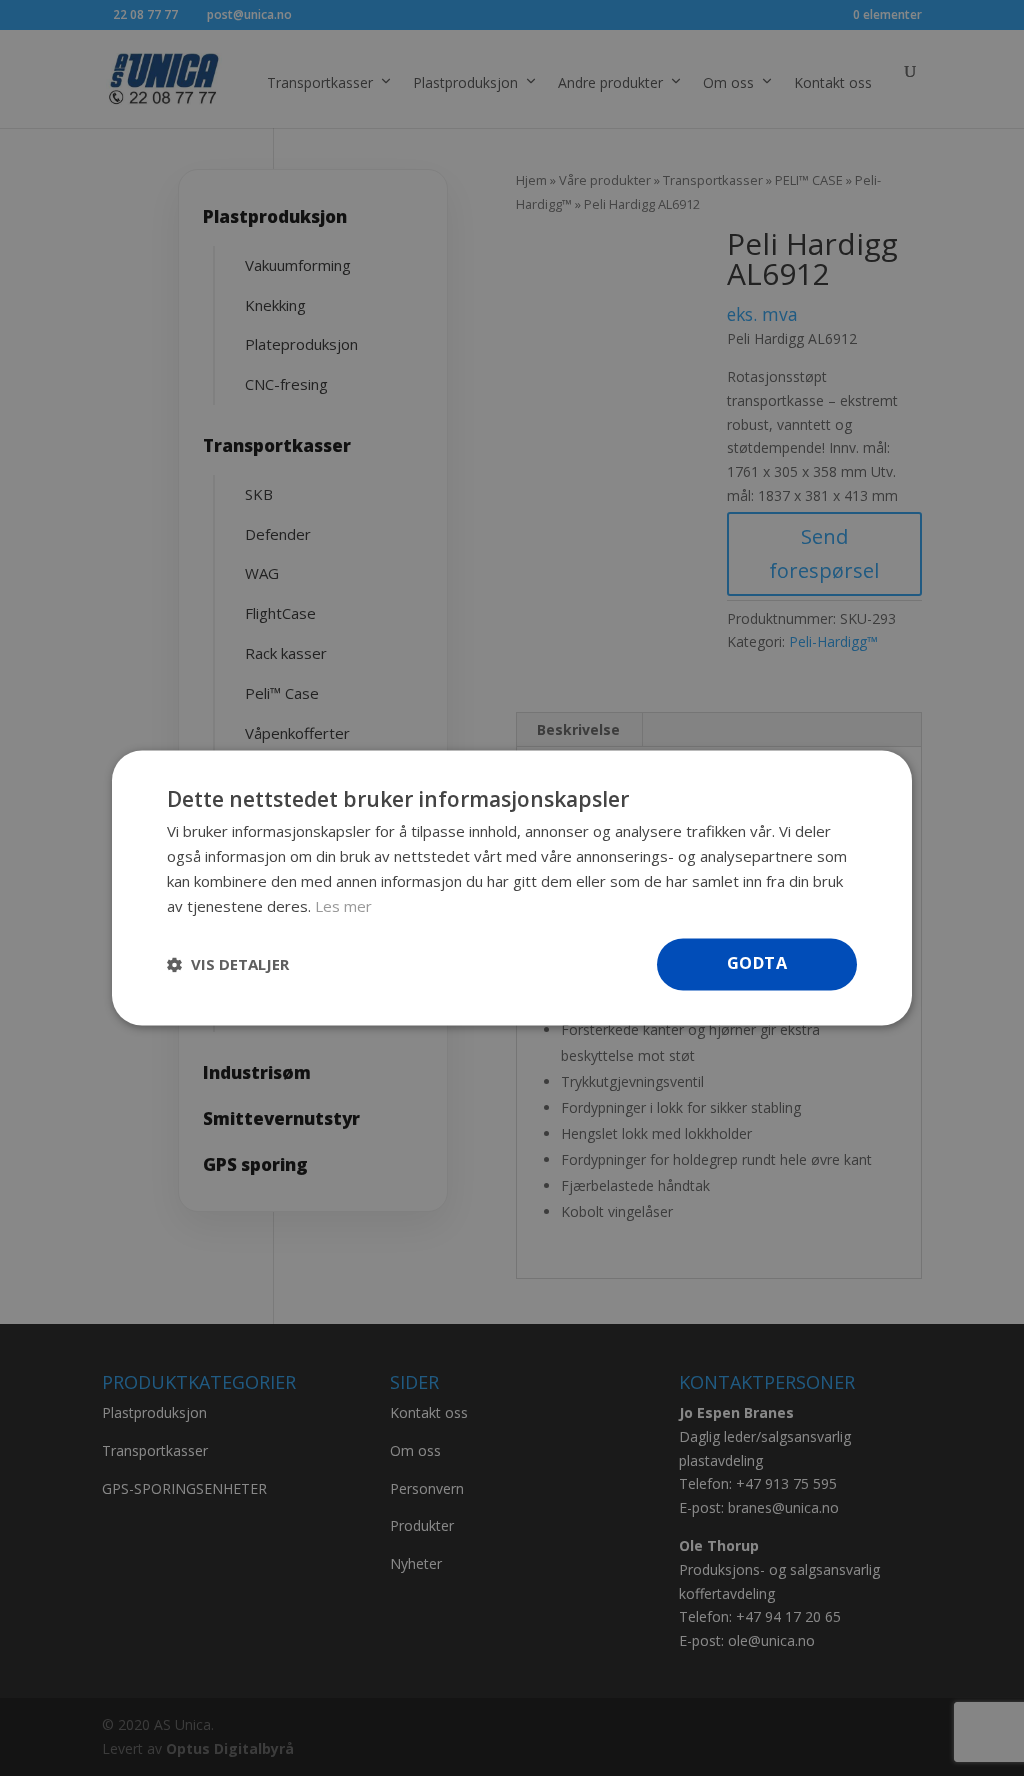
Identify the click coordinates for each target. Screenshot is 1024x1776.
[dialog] (512, 887)
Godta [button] (757, 964)
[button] (228, 965)
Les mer (343, 906)
